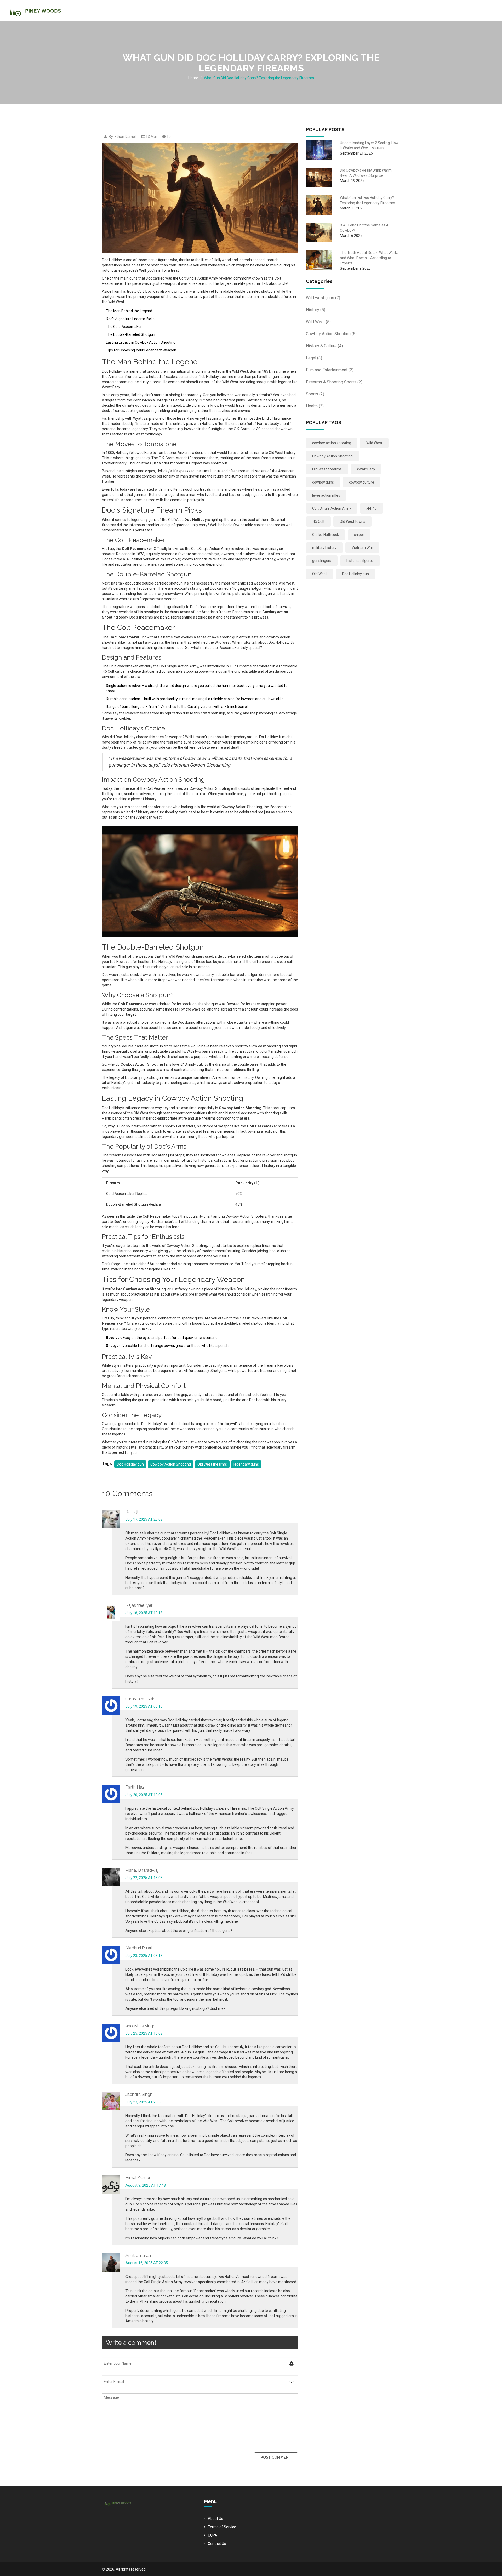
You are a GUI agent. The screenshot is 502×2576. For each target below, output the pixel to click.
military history (324, 548)
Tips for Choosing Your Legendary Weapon (141, 350)
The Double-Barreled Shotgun (130, 334)
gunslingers (322, 561)
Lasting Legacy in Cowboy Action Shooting (141, 342)
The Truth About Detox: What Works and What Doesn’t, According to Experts (369, 258)
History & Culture (324, 346)
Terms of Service (222, 2527)
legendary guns (246, 1464)
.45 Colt (318, 521)
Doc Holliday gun (130, 1464)
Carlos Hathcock (326, 535)
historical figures (360, 561)
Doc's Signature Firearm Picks (130, 319)
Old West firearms (212, 1464)
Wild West (318, 322)
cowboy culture (362, 482)
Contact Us (217, 2544)
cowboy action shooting (332, 443)
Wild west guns (323, 298)
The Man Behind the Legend (129, 311)
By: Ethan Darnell (123, 137)
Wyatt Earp (366, 469)
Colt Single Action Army (332, 508)
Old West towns (352, 521)
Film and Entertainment (330, 370)
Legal (314, 358)
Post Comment (276, 2457)
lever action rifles (326, 495)
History (316, 310)
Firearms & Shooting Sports (334, 382)
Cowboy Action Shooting (171, 1464)
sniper (359, 535)
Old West (320, 574)
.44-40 (372, 508)
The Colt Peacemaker (124, 327)
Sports (315, 394)
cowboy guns (323, 482)
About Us (215, 2518)
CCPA (213, 2535)
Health (315, 406)
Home (193, 78)
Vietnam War (362, 548)
